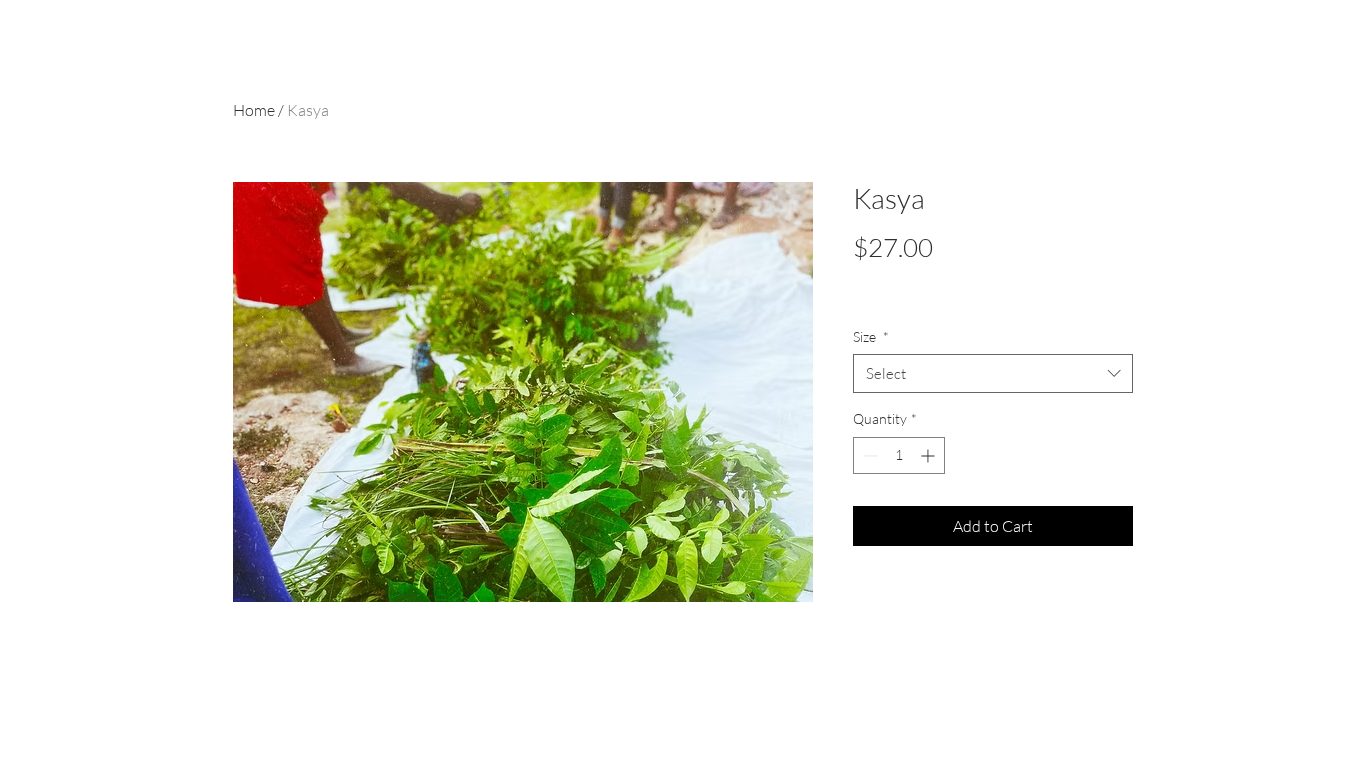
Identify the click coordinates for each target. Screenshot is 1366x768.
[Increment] (929, 455)
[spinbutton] (899, 455)
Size (871, 336)
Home (254, 110)
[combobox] (993, 373)
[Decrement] (868, 455)
